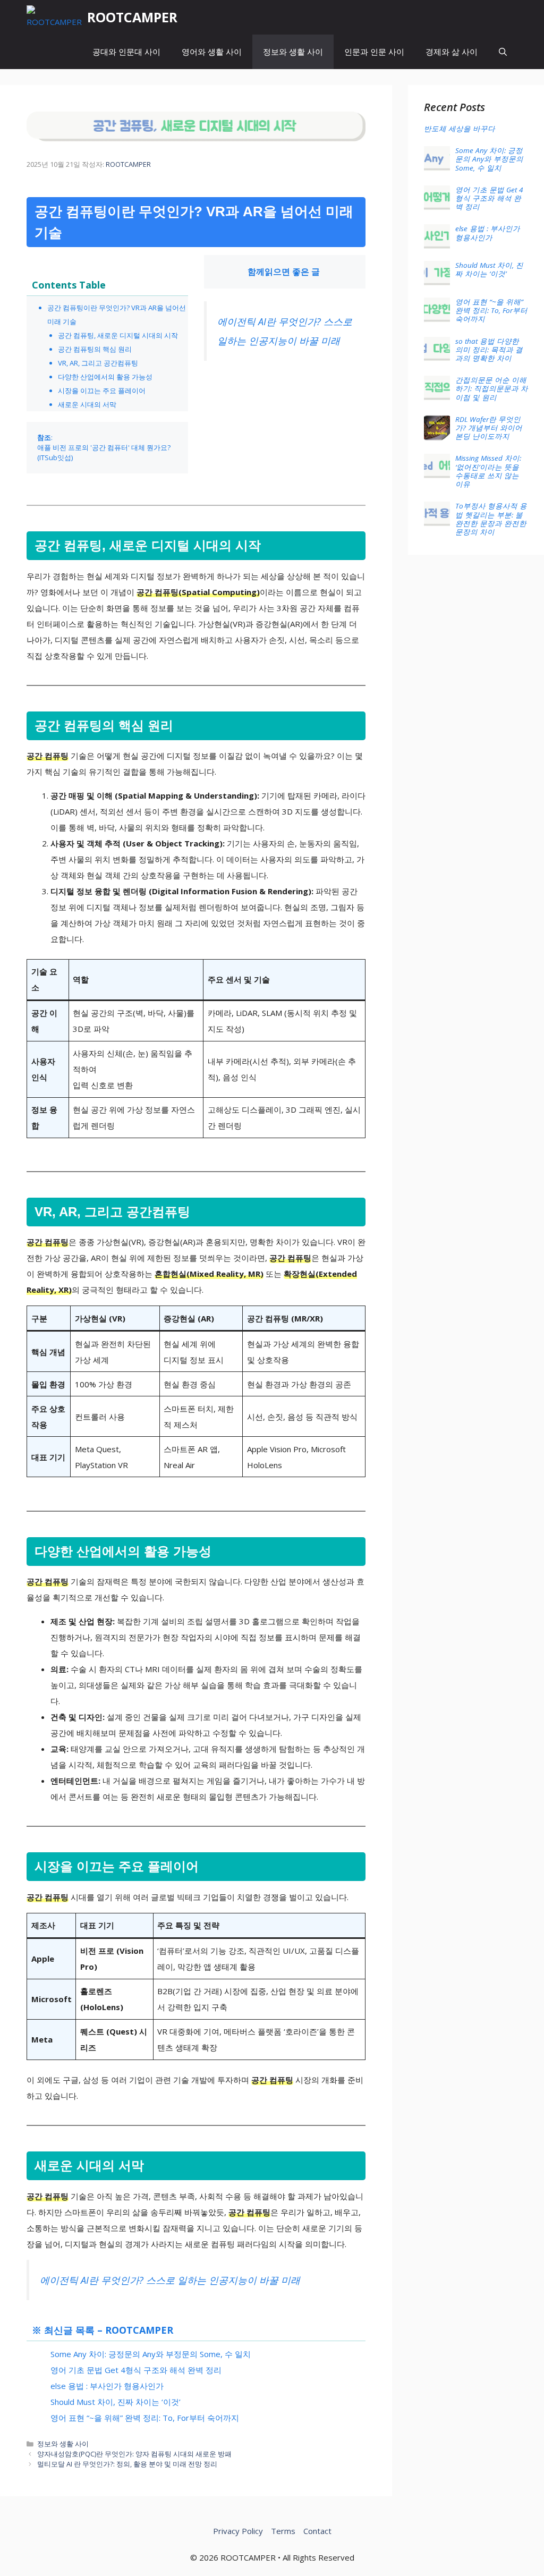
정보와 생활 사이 (293, 52)
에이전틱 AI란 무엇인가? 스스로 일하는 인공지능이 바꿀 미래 (170, 2280)
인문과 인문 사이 (374, 52)
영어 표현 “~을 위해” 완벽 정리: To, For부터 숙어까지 (145, 2418)
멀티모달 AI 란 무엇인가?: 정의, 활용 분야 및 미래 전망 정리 (127, 2464)
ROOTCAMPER (132, 17)
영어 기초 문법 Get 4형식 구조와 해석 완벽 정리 (136, 2370)
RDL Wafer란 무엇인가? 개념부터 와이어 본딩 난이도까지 (489, 428)
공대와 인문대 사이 (126, 52)
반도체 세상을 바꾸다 (460, 129)
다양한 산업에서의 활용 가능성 (105, 377)
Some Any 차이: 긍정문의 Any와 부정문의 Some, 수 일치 (151, 2354)
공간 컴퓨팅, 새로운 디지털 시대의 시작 (118, 335)
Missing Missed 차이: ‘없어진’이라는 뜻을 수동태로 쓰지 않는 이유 (488, 471)
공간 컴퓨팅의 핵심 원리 (95, 349)
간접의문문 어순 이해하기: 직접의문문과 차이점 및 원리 (492, 388)
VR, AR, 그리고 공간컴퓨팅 (98, 363)
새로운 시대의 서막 (87, 404)
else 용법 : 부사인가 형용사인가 (107, 2386)
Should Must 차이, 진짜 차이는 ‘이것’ (116, 2402)
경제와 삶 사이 (452, 52)
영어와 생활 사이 (212, 52)
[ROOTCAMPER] (54, 17)
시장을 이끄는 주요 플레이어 (102, 391)
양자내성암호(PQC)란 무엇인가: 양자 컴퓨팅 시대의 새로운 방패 (134, 2454)
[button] (503, 52)
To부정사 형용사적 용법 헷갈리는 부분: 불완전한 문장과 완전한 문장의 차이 (491, 519)
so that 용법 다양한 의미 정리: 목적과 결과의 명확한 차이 (489, 350)
